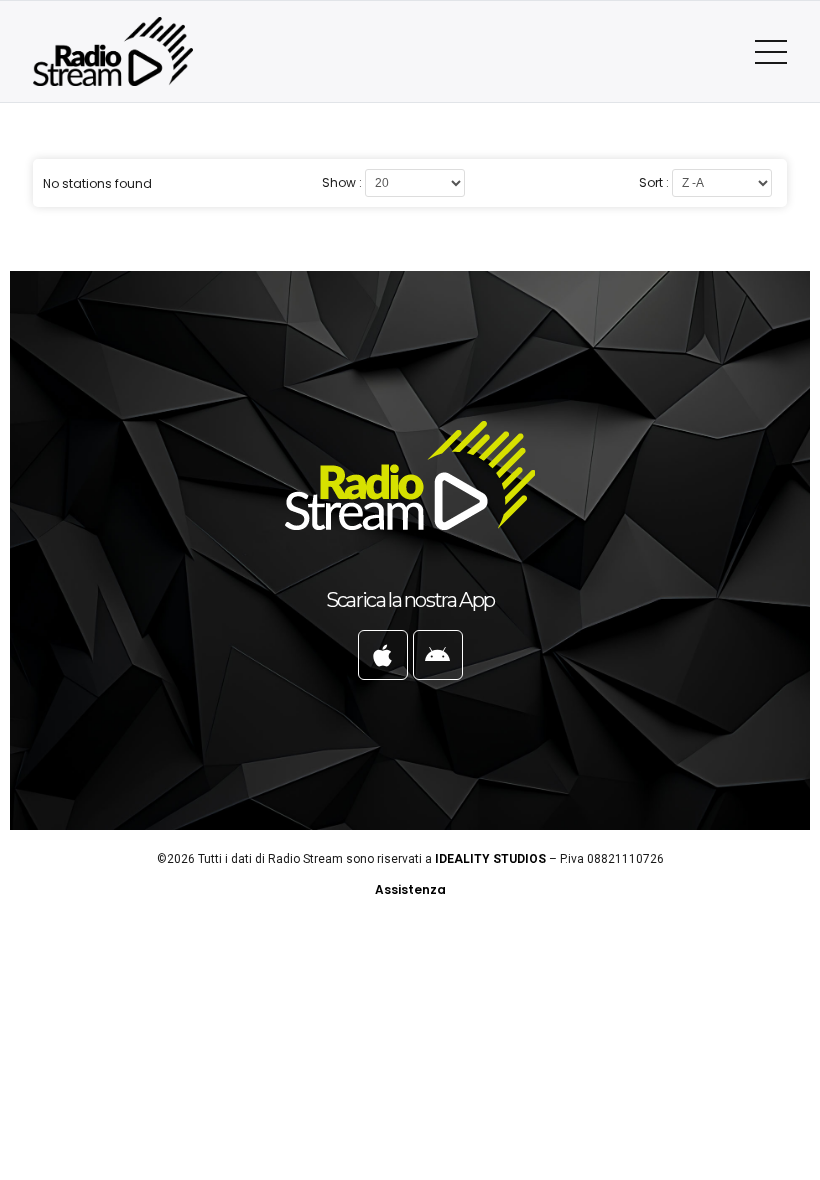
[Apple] (383, 655)
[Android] (438, 655)
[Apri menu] (771, 52)
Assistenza (410, 889)
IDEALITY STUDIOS (490, 859)
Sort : (654, 183)
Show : (342, 183)
